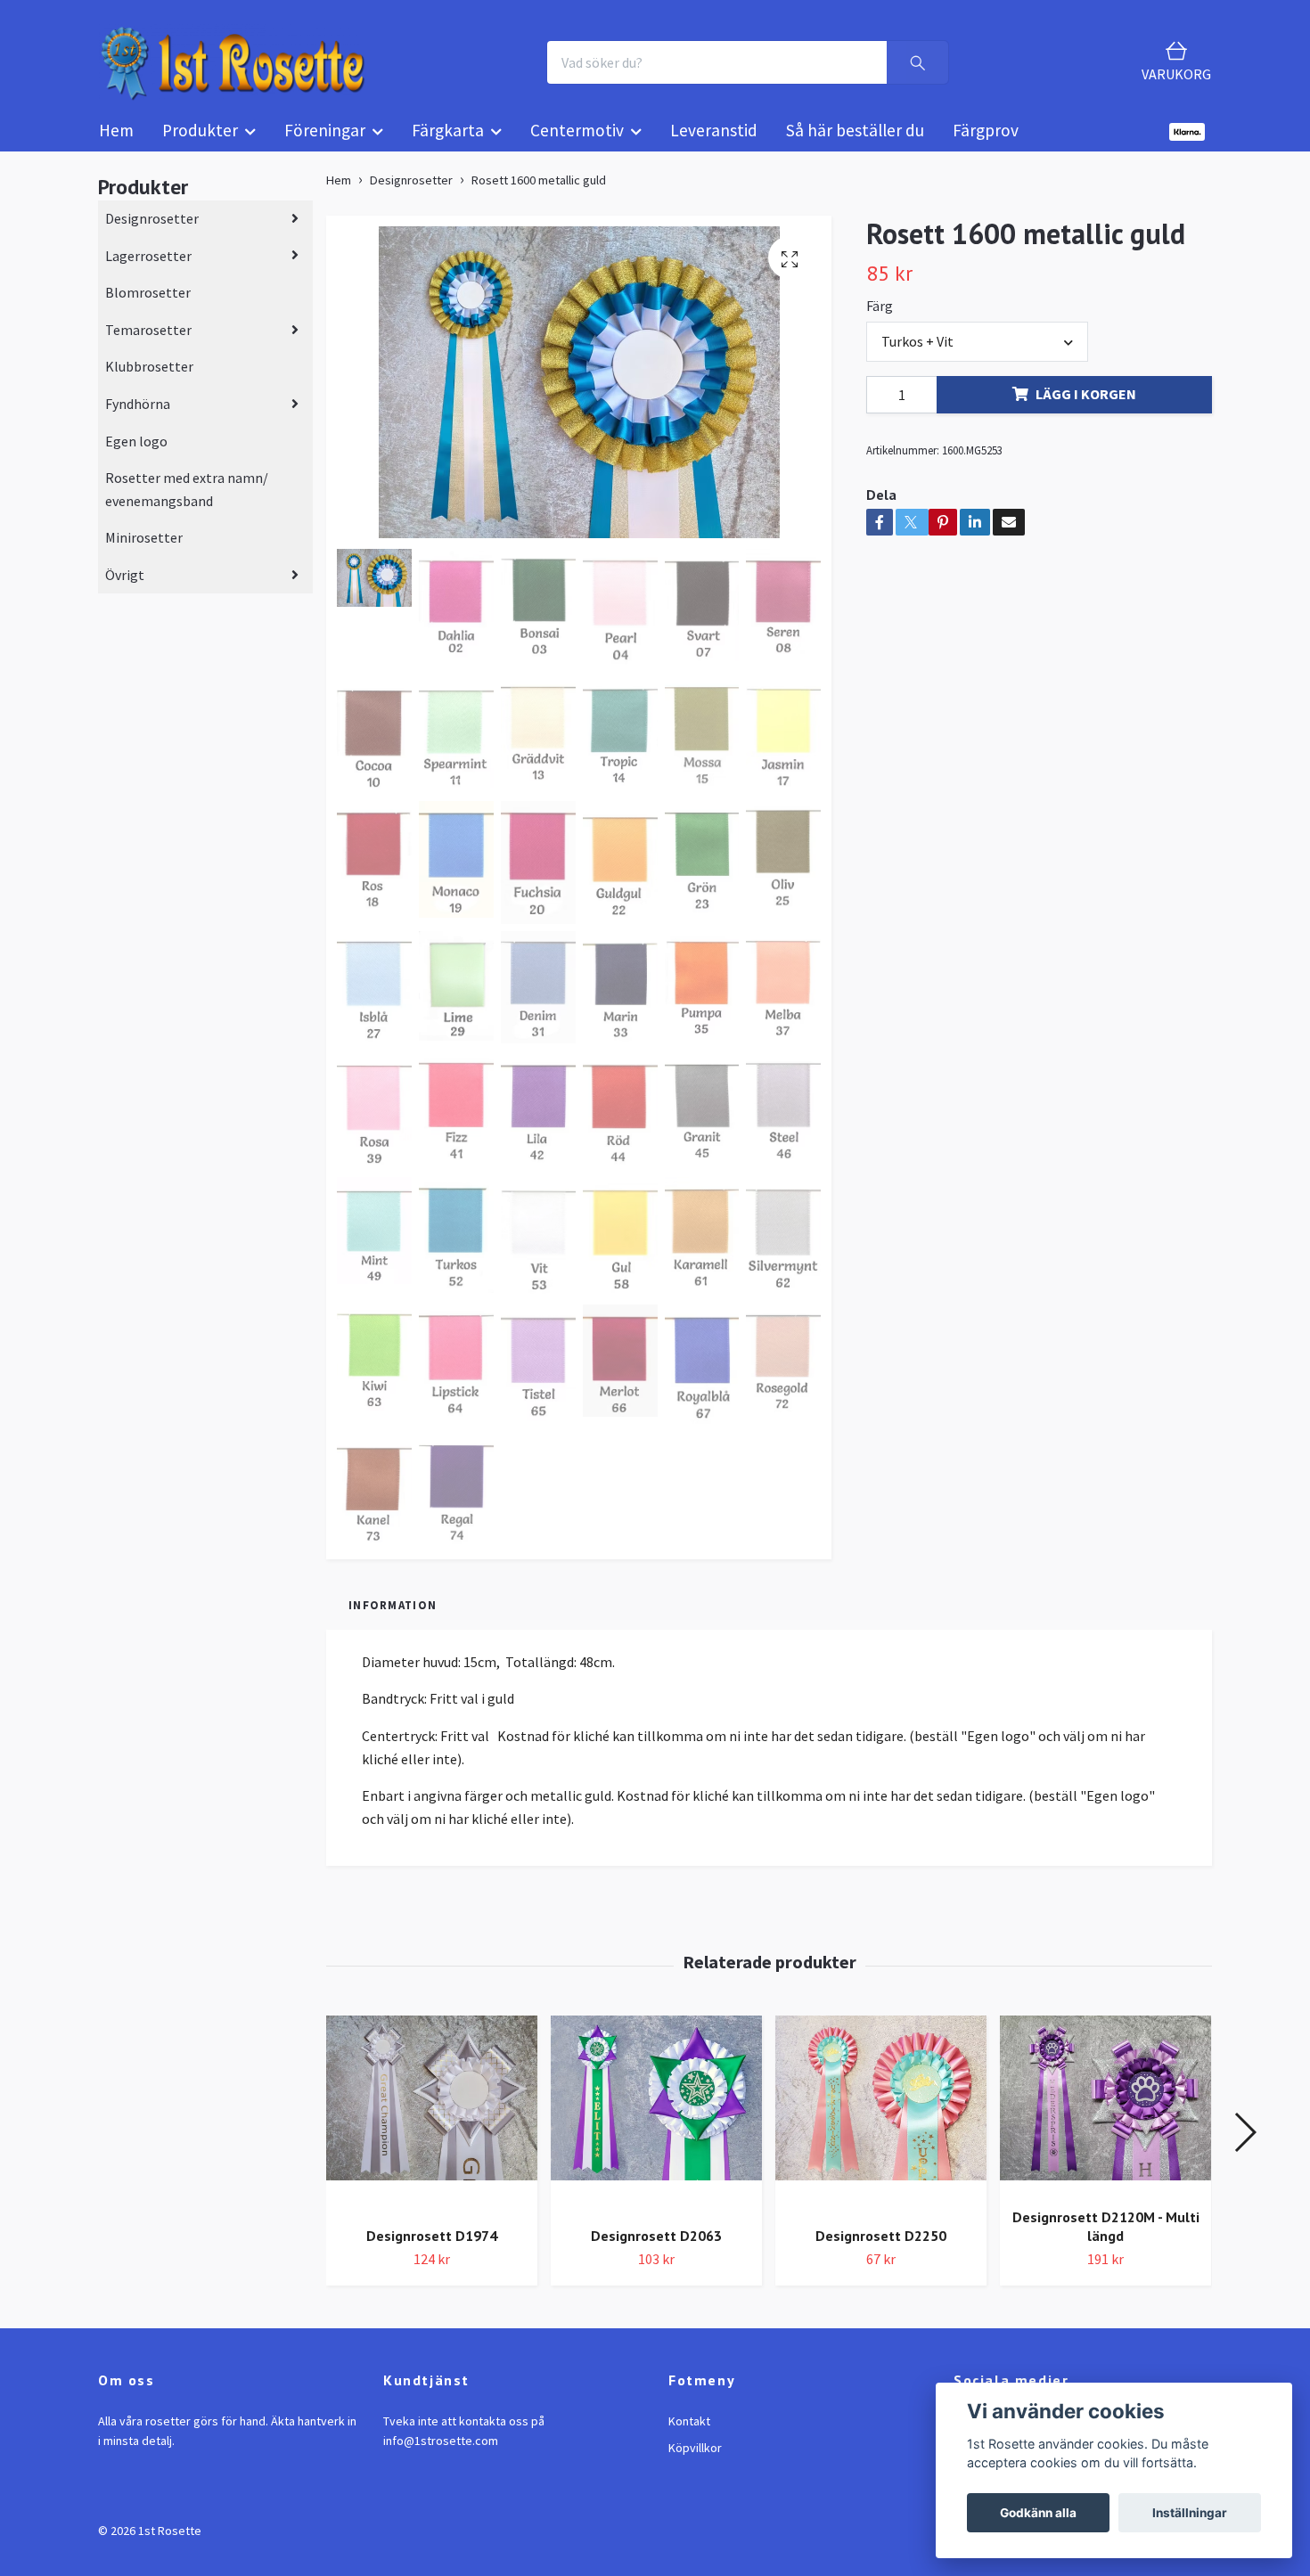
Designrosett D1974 (432, 2251)
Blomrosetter (148, 308)
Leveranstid (714, 145)
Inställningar (1190, 2513)
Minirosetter (144, 553)
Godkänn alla (1038, 2513)
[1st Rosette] (259, 70)
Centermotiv (577, 145)
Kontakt (689, 2436)
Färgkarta (448, 145)
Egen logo (136, 456)
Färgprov (986, 145)
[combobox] (977, 357)
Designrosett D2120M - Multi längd (1106, 2241)
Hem (116, 145)
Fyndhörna (138, 419)
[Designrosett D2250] (881, 2130)
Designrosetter (152, 233)
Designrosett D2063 (656, 2251)
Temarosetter (148, 345)
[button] (1244, 2147)
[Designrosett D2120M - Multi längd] (1105, 2120)
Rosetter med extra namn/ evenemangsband (187, 505)
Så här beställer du (855, 145)
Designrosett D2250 (881, 2251)
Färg (880, 321)
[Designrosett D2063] (656, 2130)
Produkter (200, 145)
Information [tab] (393, 1621)
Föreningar (325, 145)
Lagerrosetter (148, 271)
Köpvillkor (695, 2464)
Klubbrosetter (149, 382)
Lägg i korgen (1086, 409)
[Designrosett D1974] (432, 2130)
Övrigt (125, 590)
